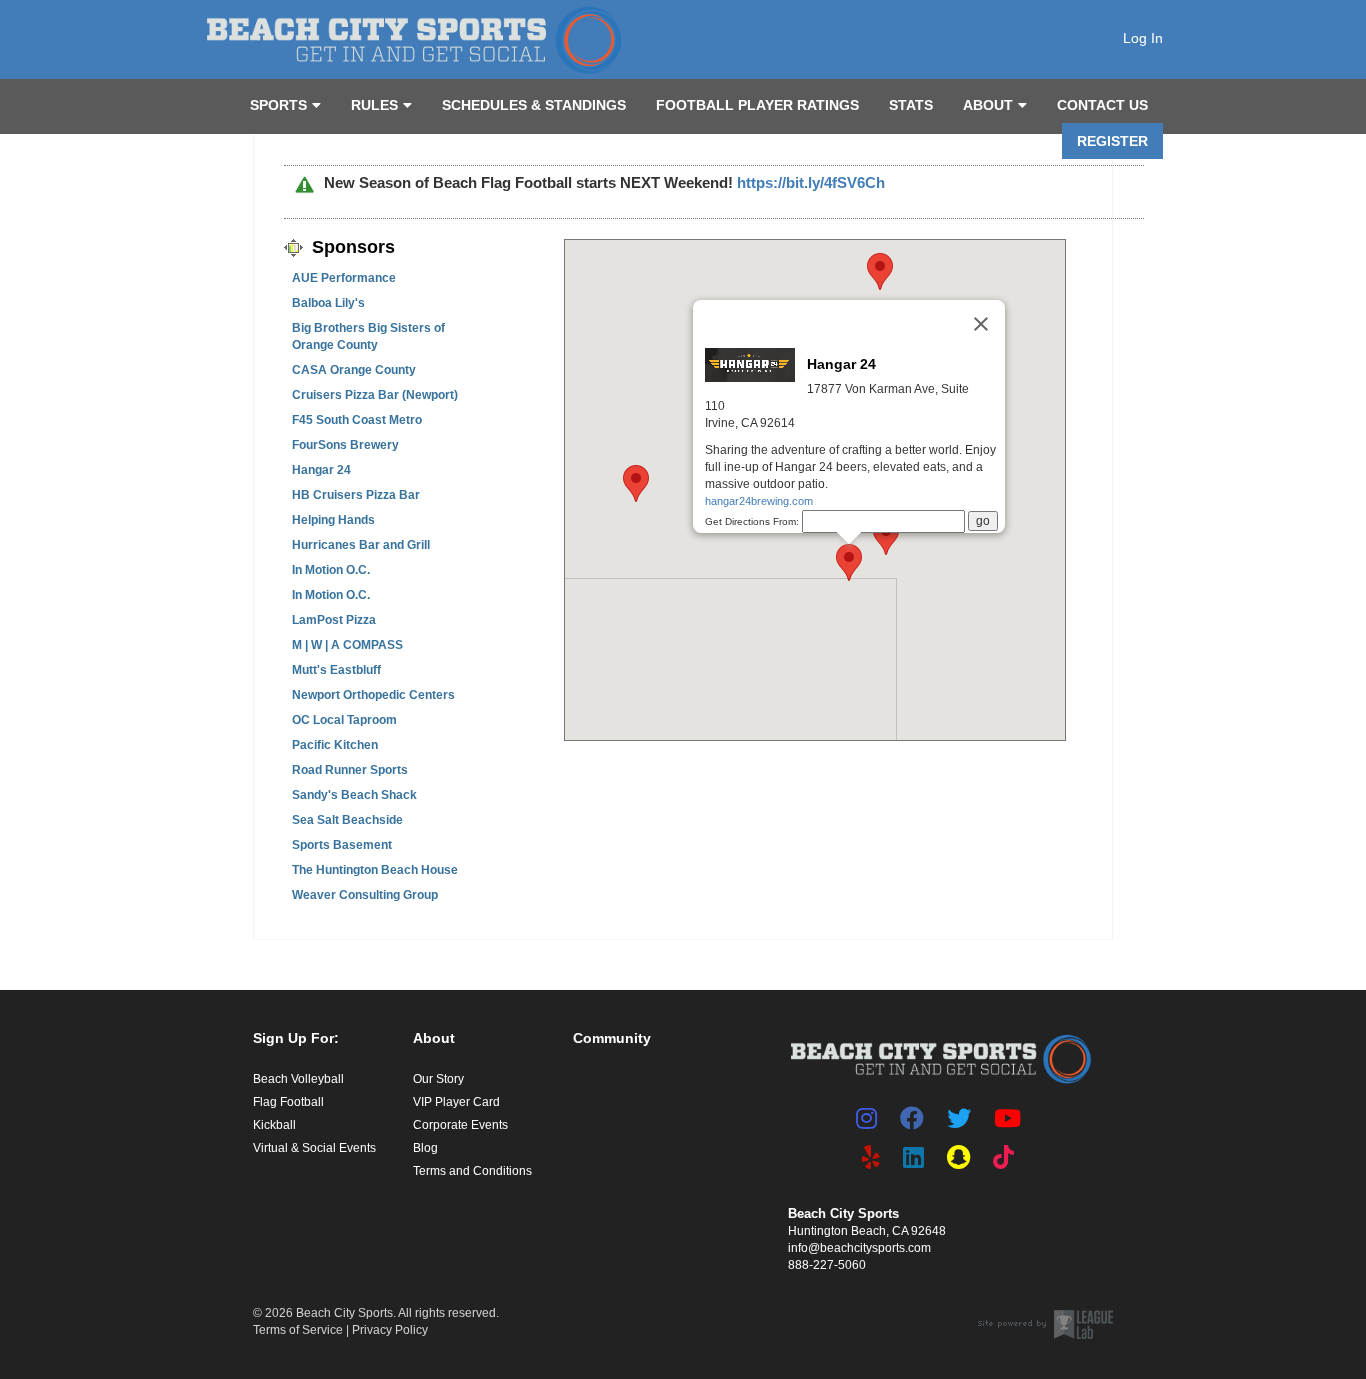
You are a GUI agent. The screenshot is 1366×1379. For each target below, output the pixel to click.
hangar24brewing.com (759, 501)
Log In (1143, 38)
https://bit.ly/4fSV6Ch (811, 182)
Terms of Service (298, 1330)
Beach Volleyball (298, 1079)
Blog (425, 1148)
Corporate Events (460, 1125)
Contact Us (1102, 105)
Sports (278, 105)
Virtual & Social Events (314, 1148)
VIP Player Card (456, 1102)
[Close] (981, 324)
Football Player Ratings (757, 105)
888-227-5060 (827, 1265)
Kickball (274, 1125)
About (988, 105)
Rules (374, 105)
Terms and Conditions (472, 1171)
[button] (880, 271)
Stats (911, 105)
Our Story (438, 1079)
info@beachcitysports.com (859, 1248)
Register (1112, 141)
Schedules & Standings (534, 105)
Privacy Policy (390, 1330)
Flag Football (288, 1102)
